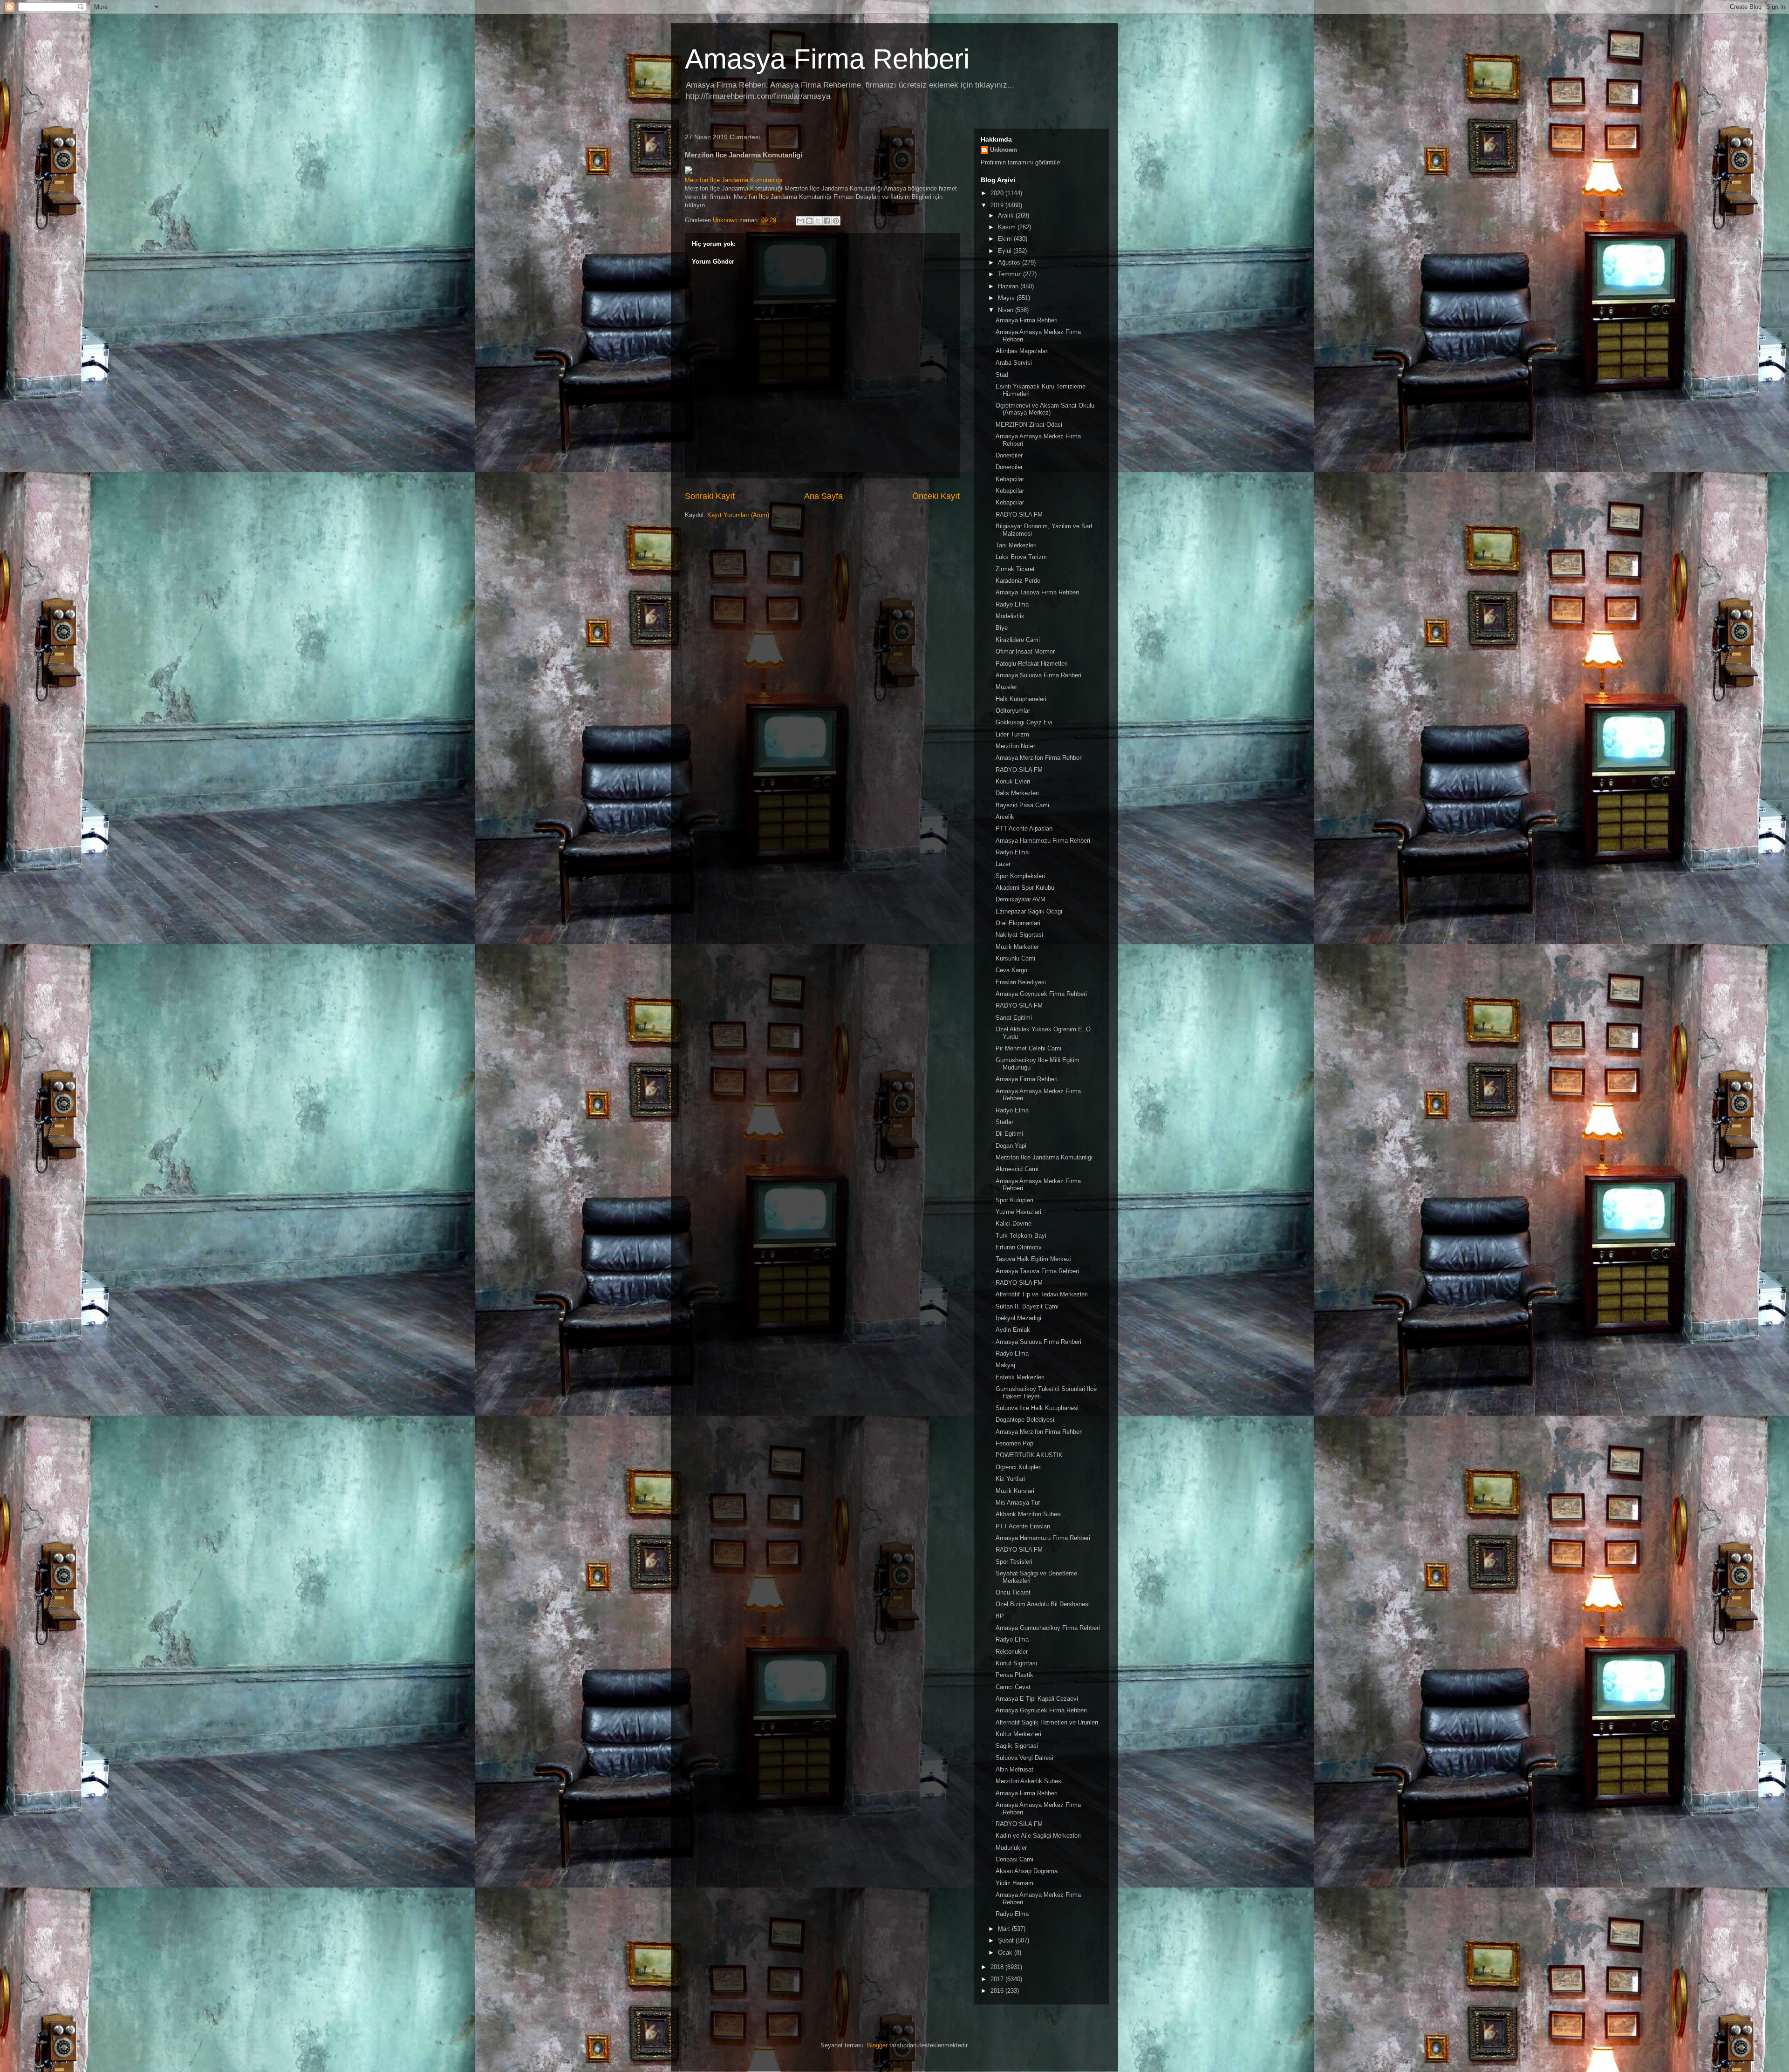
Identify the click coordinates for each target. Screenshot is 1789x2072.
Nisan (1007, 310)
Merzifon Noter (1015, 746)
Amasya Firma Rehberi (827, 59)
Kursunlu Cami (1015, 958)
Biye (1002, 628)
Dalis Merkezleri (1017, 793)
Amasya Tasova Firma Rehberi (1037, 592)
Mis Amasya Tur (1018, 1503)
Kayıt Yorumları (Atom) (738, 515)
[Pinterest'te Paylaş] (836, 221)
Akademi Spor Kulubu (1025, 888)
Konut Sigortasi (1016, 1663)
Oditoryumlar (1013, 711)
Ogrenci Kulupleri (1019, 1467)
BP (1000, 1616)
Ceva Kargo (1011, 970)
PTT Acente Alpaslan (1024, 828)
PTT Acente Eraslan (1023, 1526)
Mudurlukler (1011, 1848)
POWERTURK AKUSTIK (1029, 1455)
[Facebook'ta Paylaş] (827, 221)
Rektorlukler (1012, 1652)
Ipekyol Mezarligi (1018, 1318)
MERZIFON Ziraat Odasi (1029, 425)
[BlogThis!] (809, 221)
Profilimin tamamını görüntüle (1020, 162)
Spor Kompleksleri (1020, 876)
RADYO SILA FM (1019, 515)
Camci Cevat (1013, 1687)
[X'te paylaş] (818, 221)
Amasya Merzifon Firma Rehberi (1039, 758)
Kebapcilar (1010, 479)
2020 (998, 193)
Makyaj (1005, 1365)
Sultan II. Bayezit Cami (1027, 1306)
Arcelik (1005, 817)
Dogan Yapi (1011, 1146)
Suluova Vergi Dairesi (1024, 1758)
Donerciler (1009, 455)
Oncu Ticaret (1013, 1592)
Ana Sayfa (823, 496)
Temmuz (1011, 274)
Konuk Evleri (1013, 781)
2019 (998, 205)
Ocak (1006, 1953)
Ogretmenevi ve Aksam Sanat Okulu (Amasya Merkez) (1045, 409)
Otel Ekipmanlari (1018, 923)
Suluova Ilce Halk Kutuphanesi (1037, 1408)
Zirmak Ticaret (1015, 569)
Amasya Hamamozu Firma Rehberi (1043, 841)
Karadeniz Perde (1018, 581)
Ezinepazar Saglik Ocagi (1029, 911)
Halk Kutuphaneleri (1021, 699)
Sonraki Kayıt (710, 496)
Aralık (1007, 215)
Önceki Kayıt (936, 496)
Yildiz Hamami (1015, 1883)
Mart (1005, 1929)
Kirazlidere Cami (1018, 640)
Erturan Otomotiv (1019, 1247)
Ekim (1006, 239)
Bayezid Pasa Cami (1022, 805)
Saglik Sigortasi (1017, 1746)
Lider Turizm (1012, 734)
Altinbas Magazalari (1022, 351)
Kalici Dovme (1014, 1223)
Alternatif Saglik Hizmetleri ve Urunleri (1047, 1722)
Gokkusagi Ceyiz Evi (1024, 722)
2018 (998, 1967)
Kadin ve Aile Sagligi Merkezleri (1038, 1836)
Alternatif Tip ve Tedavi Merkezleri (1042, 1294)
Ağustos (1010, 262)
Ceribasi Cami (1014, 1859)
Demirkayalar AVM (1021, 899)
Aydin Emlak (1013, 1330)
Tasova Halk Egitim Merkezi (1034, 1259)
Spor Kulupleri (1014, 1200)
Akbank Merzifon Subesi (1029, 1514)
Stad (1002, 375)
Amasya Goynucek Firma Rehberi (1041, 994)
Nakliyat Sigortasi (1019, 935)
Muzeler (1006, 687)
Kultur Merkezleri (1018, 1734)
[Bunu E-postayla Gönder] (800, 221)
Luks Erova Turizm (1021, 557)
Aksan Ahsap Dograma (1027, 1871)
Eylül (1006, 251)
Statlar (1004, 1122)
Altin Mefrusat (1014, 1769)
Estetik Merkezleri (1020, 1377)
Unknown (1004, 150)
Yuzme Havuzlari (1018, 1212)
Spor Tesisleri (1014, 1562)
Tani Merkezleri (1016, 545)
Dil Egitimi (1009, 1134)
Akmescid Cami (1017, 1169)
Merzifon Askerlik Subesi (1029, 1781)
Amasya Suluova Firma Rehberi (1038, 675)
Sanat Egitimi (1014, 1018)
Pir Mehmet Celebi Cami (1028, 1048)
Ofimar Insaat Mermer (1025, 651)
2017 (998, 1979)
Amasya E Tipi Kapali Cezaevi (1037, 1699)
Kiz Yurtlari (1010, 1479)
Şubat (1007, 1940)
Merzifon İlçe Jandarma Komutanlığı (734, 180)
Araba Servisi (1014, 363)
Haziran (1009, 286)
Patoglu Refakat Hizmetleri (1032, 664)
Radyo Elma (1012, 604)
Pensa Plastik (1014, 1675)
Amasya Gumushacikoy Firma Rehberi (1048, 1628)
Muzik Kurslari (1015, 1491)
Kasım (1008, 227)
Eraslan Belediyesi (1021, 982)
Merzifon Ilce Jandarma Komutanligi (1044, 1157)
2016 (998, 1991)
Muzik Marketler (1017, 947)
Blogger (877, 2045)
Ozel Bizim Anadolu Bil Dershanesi (1043, 1604)
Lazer (1003, 864)
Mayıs (1007, 298)
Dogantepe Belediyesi (1025, 1420)
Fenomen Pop (1014, 1443)
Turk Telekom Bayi (1021, 1236)
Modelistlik (1010, 616)
